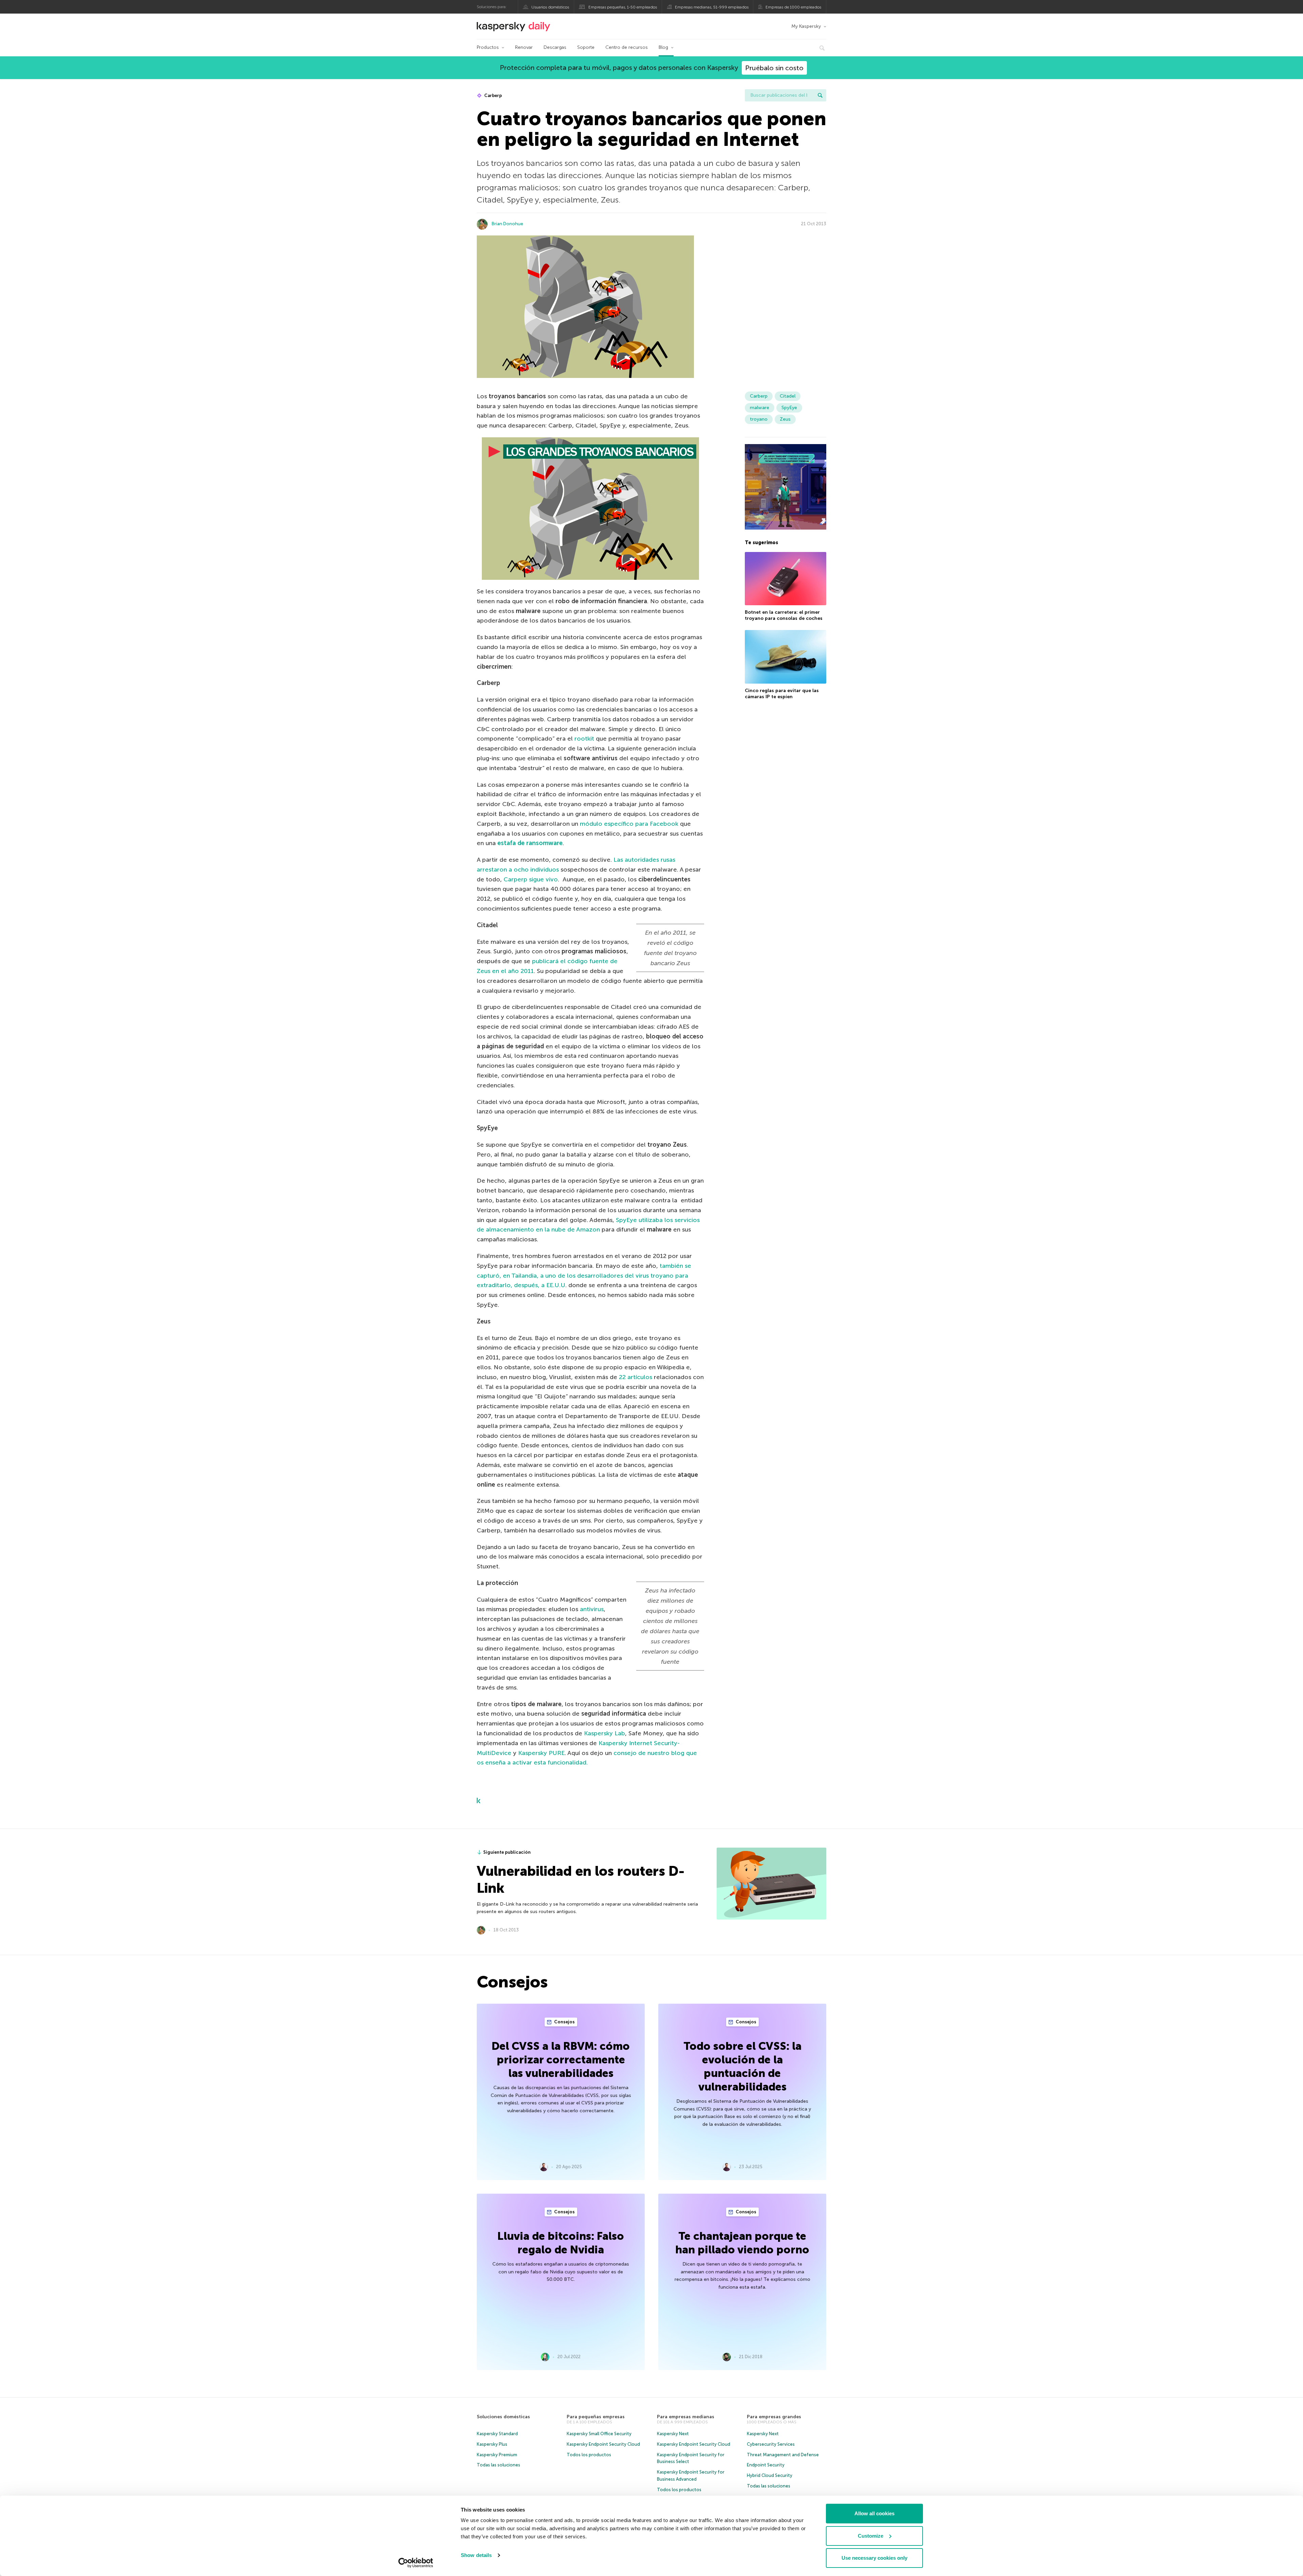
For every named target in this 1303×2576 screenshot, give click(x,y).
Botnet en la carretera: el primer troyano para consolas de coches (784, 615)
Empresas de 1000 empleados (793, 7)
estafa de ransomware (530, 843)
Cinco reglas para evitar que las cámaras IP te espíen (782, 694)
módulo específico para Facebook (629, 824)
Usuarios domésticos (550, 7)
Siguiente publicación (507, 1852)
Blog (663, 47)
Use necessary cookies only (874, 2558)
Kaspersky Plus (492, 2444)
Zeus (785, 419)
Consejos (564, 2022)
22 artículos (636, 1377)
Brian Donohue (507, 224)
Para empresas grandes (774, 2417)
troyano (759, 419)
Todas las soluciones (498, 2465)
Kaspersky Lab (605, 1733)
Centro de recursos (627, 47)
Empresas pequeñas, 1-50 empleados (623, 7)
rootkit (584, 739)
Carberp (493, 96)
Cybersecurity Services (771, 2444)
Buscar (820, 95)
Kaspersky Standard (497, 2434)
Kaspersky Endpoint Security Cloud (603, 2444)
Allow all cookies (874, 2513)
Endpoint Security (766, 2465)
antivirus (592, 1609)
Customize (871, 2536)
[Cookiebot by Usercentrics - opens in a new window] (416, 2563)
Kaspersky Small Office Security (599, 2434)
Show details (476, 2555)
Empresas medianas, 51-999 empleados (712, 7)
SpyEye (789, 408)
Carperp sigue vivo (531, 879)
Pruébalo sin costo (774, 68)
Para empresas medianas (686, 2417)
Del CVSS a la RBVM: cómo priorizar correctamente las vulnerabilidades (561, 2060)
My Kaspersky (806, 26)
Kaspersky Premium (497, 2455)
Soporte (586, 47)
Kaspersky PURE (541, 1753)
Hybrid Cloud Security (770, 2475)
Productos (488, 47)
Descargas (555, 47)
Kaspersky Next (673, 2434)
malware (760, 408)
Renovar (524, 47)
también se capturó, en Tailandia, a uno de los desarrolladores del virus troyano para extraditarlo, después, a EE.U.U (584, 1276)
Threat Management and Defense (783, 2455)
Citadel (788, 396)
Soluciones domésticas (503, 2417)
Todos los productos (589, 2455)
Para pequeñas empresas (596, 2417)
